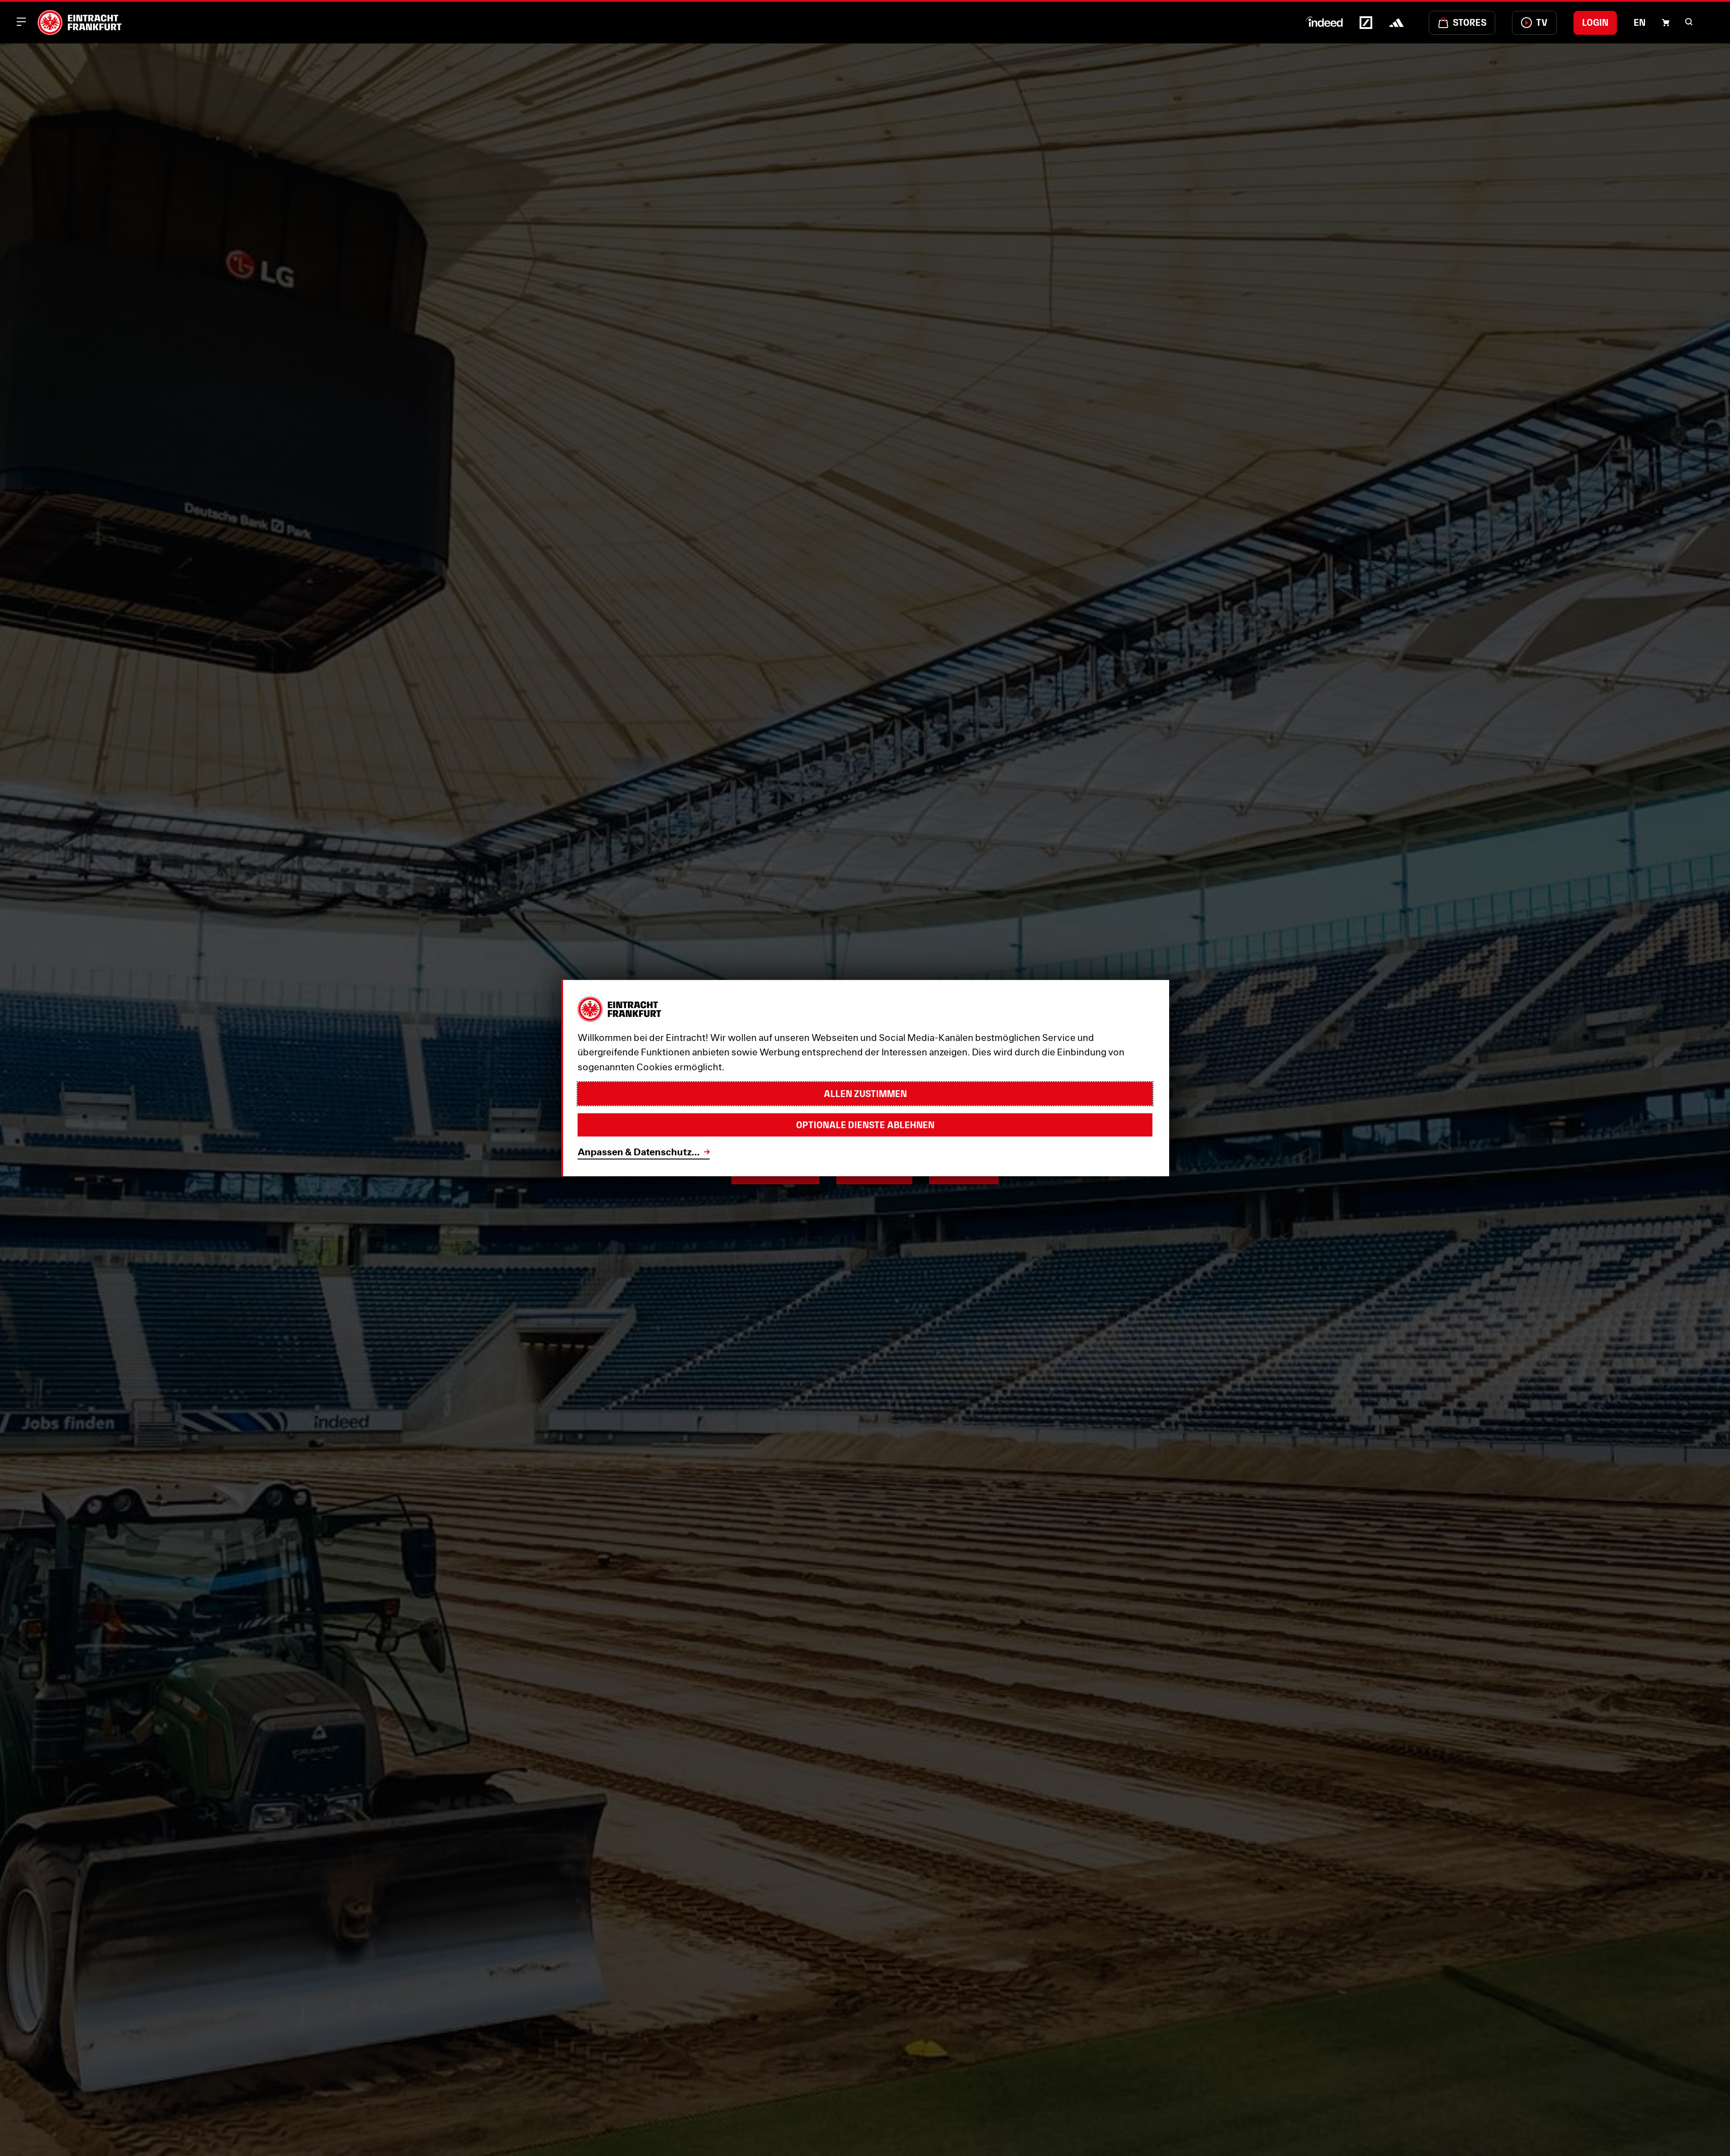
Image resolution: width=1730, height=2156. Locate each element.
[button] (1689, 22)
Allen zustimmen (865, 1094)
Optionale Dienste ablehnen (865, 1125)
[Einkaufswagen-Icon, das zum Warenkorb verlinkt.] (1666, 23)
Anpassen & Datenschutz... (639, 1152)
